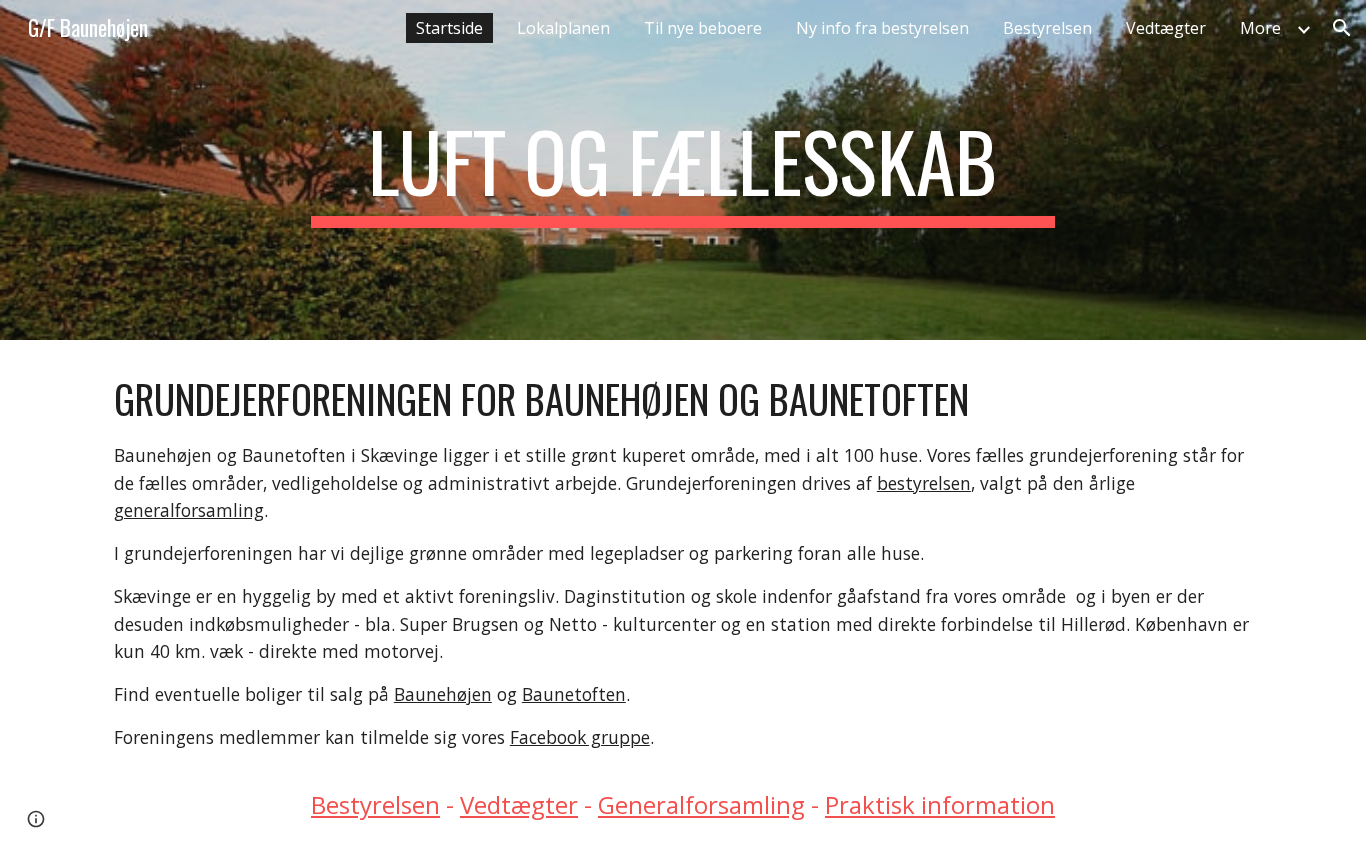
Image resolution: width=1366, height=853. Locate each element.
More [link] (1260, 28)
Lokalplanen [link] (563, 28)
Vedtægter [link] (1166, 28)
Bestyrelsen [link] (1047, 28)
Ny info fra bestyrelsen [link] (882, 28)
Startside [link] (449, 28)
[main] (683, 170)
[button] (1342, 28)
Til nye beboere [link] (703, 28)
